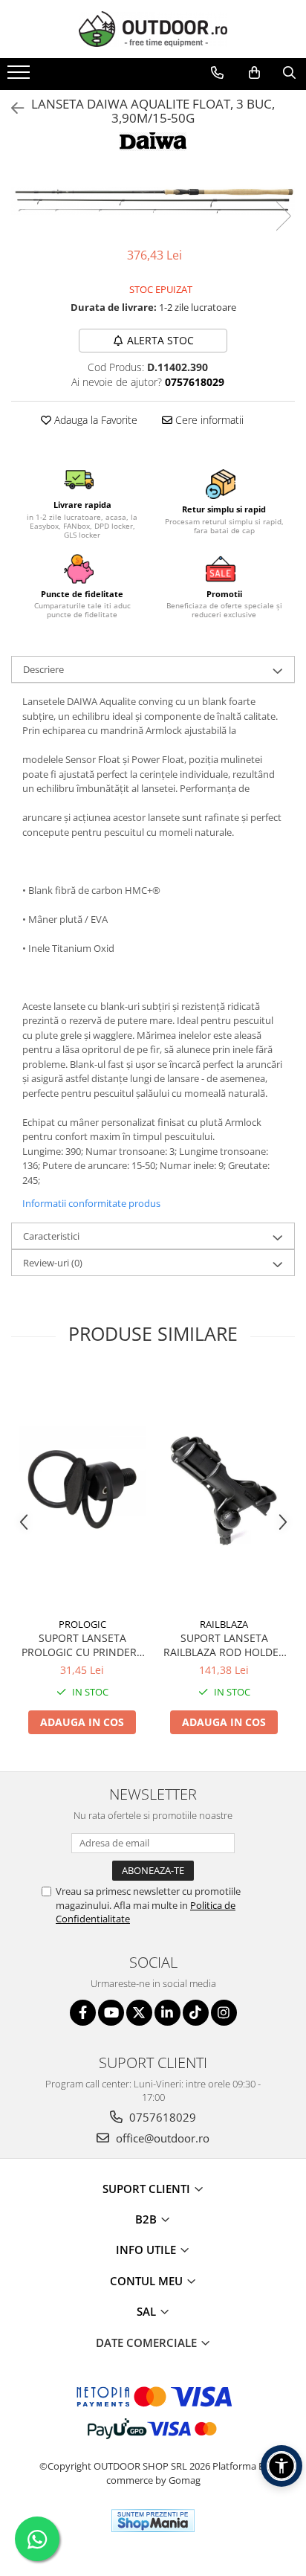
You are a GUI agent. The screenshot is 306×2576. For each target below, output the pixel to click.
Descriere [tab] (43, 669)
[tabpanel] (153, 201)
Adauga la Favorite (94, 420)
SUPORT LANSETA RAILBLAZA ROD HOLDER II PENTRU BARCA (224, 1645)
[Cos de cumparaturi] (254, 73)
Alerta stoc (160, 340)
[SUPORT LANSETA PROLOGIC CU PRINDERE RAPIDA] (82, 1490)
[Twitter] (139, 2013)
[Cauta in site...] (289, 73)
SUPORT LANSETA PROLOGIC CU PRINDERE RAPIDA (82, 1645)
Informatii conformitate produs (91, 1203)
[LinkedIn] (167, 2013)
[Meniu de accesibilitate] (281, 2466)
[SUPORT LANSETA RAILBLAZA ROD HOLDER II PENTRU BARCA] (224, 1490)
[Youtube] (111, 2013)
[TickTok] (196, 2013)
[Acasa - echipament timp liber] (153, 29)
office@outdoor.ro (161, 2138)
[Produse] (20, 77)
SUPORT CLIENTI (148, 2189)
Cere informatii (208, 420)
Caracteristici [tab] (51, 1236)
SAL (148, 2311)
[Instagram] (224, 2013)
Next (283, 216)
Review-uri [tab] (53, 1263)
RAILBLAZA (224, 1624)
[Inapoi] (11, 108)
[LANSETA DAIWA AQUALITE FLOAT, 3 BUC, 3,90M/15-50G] (153, 201)
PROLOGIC (82, 1624)
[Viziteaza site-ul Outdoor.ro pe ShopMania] (153, 2521)
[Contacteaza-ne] (217, 73)
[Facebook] (83, 2013)
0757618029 (161, 2117)
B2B (147, 2219)
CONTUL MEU (148, 2281)
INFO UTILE (147, 2250)
